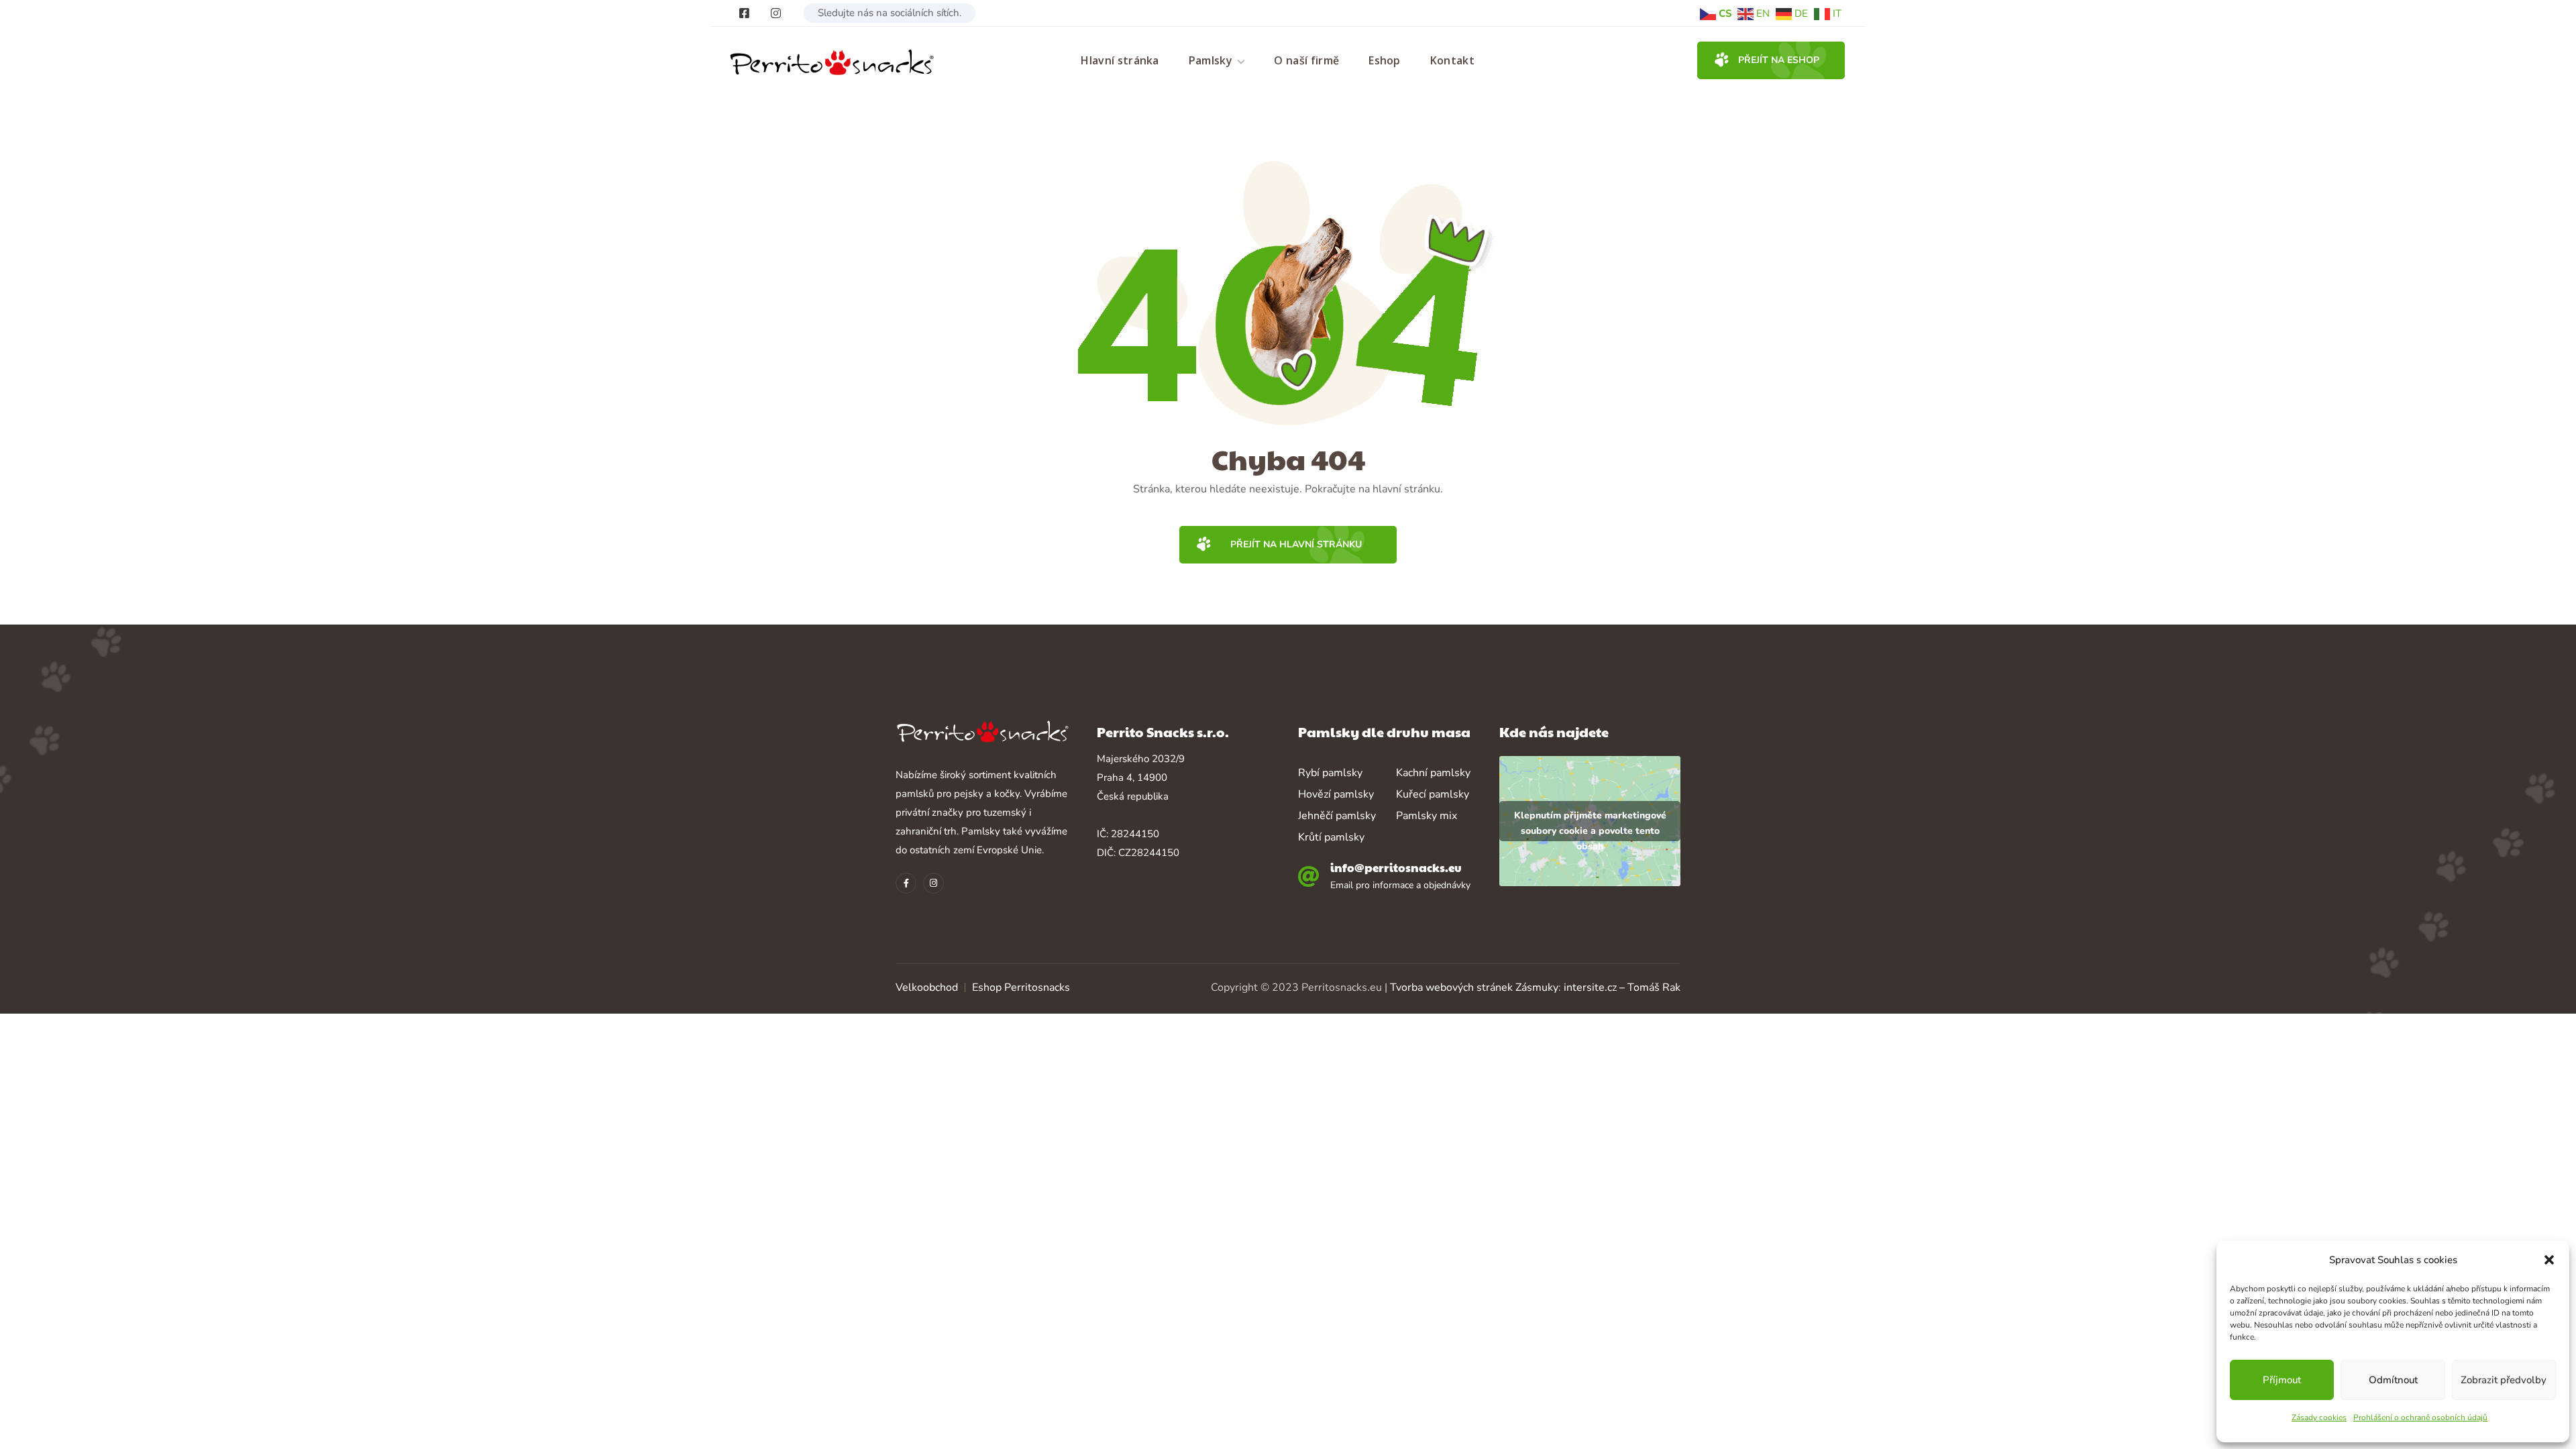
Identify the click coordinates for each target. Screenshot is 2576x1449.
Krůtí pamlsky (1331, 837)
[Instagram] (776, 13)
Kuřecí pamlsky (1433, 794)
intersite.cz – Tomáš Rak (1622, 987)
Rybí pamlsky (1330, 773)
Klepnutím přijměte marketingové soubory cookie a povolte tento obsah (1590, 825)
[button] (2549, 1260)
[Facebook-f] (906, 883)
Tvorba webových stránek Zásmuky (1474, 987)
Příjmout (2282, 1380)
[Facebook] (744, 13)
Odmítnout (2393, 1380)
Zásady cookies (2319, 1417)
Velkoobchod (927, 987)
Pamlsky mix (1427, 816)
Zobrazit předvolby (2504, 1380)
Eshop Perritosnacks (1021, 987)
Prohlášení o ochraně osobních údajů (2420, 1417)
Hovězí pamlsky (1336, 794)
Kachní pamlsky (1433, 773)
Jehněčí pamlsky (1337, 816)
